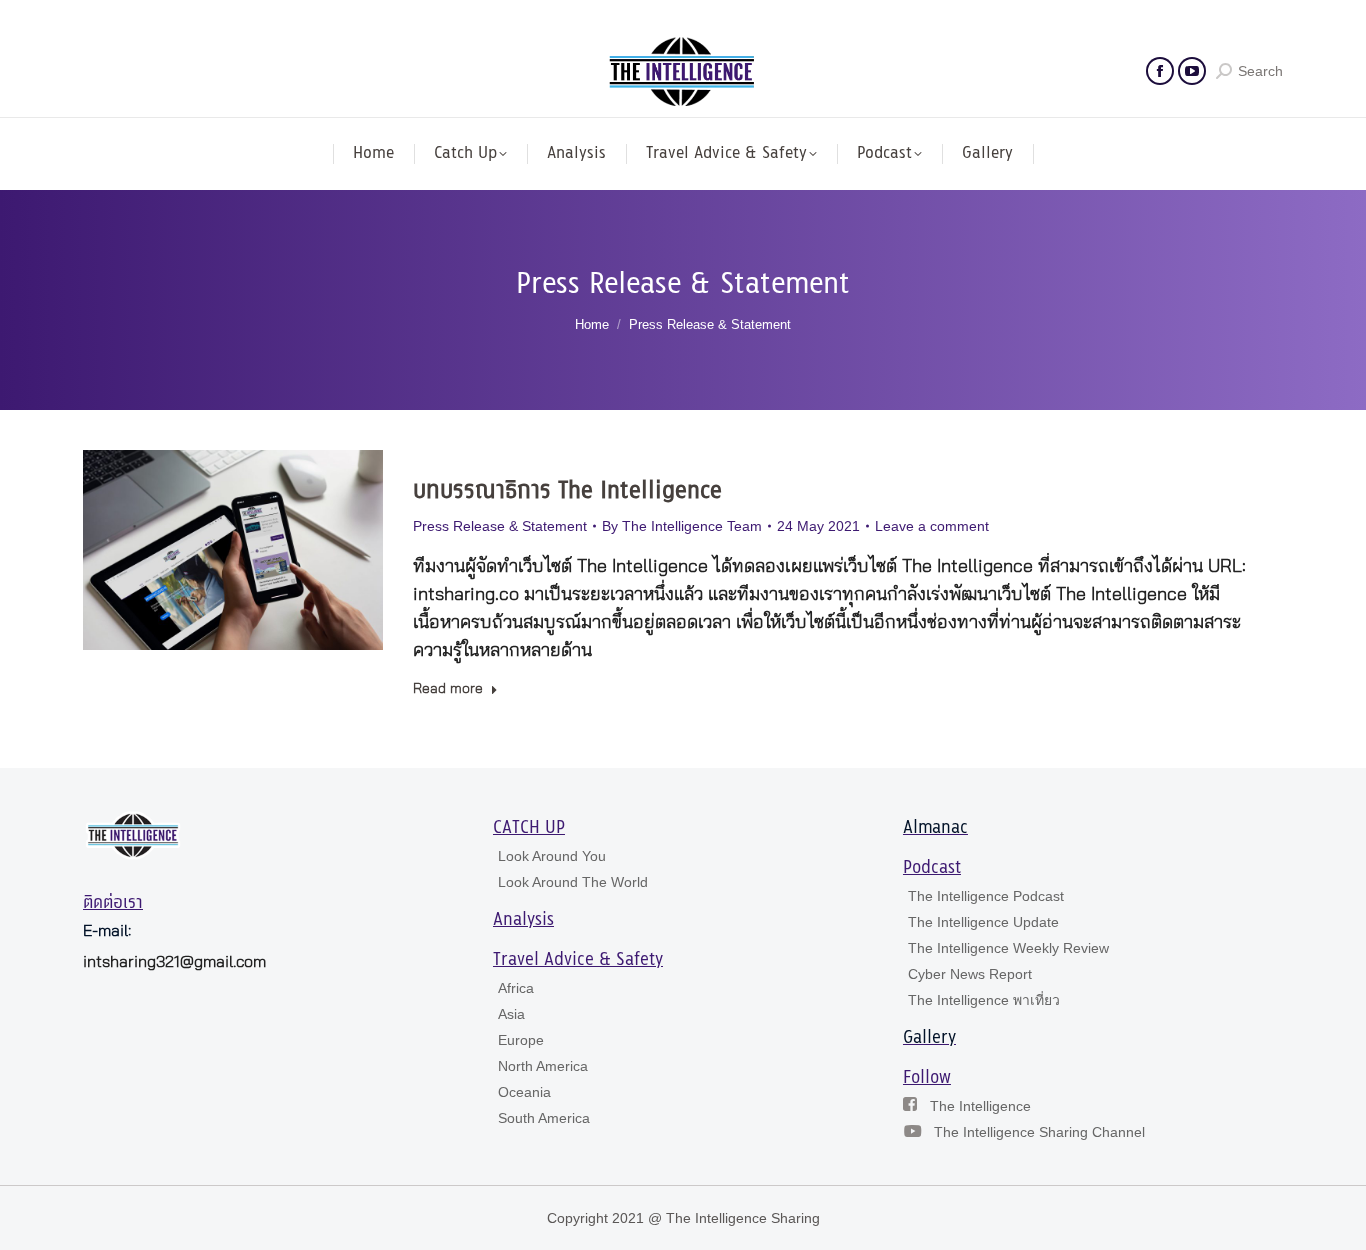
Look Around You (552, 856)
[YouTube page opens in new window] (1192, 71)
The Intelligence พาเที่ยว (984, 1000)
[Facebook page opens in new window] (1160, 71)
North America (543, 1066)
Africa (516, 988)
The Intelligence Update (983, 922)
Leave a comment (932, 526)
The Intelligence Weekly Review (1008, 948)
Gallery (929, 1038)
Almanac (935, 828)
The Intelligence (980, 1106)
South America (544, 1118)
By (682, 526)
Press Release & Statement (500, 526)
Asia (511, 1014)
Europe (521, 1040)
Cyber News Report (970, 974)
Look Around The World (573, 882)
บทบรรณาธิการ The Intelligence (567, 491)
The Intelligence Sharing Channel (1039, 1132)
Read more (448, 689)
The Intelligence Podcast (986, 896)
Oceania (524, 1092)
